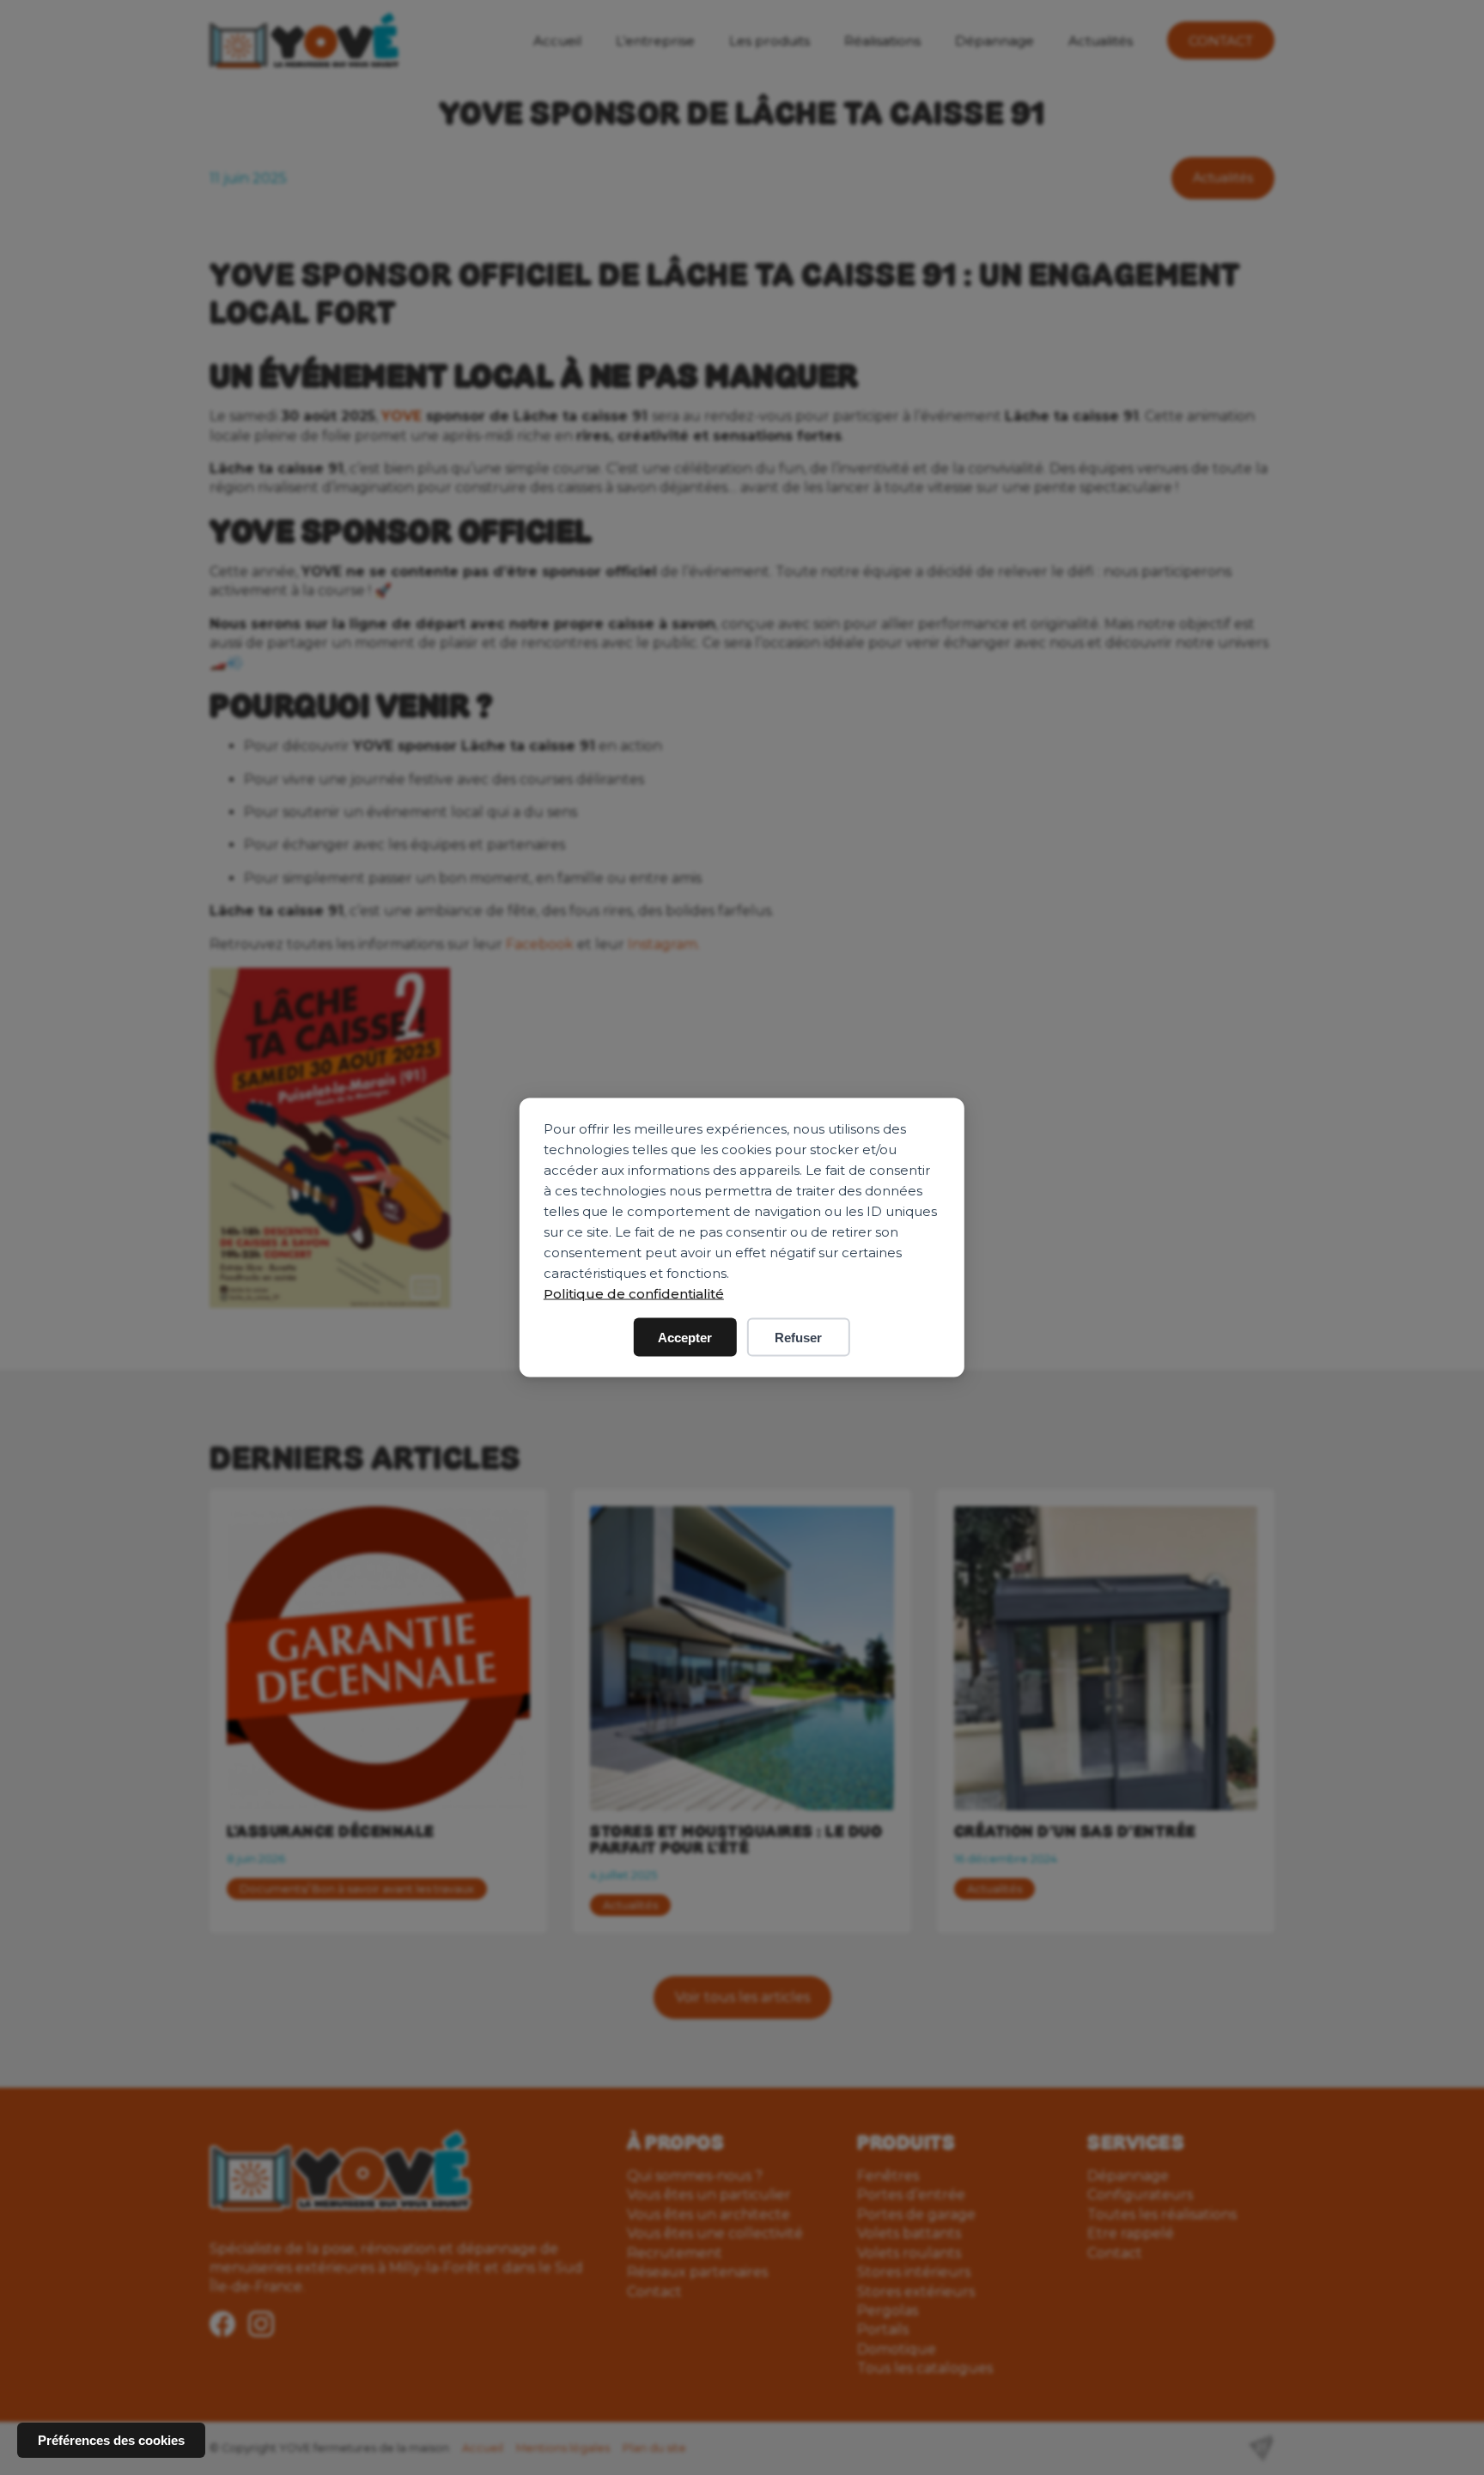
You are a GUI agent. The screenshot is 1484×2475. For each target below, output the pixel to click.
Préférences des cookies (111, 2440)
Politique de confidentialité (634, 1294)
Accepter (685, 1338)
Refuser (798, 1338)
